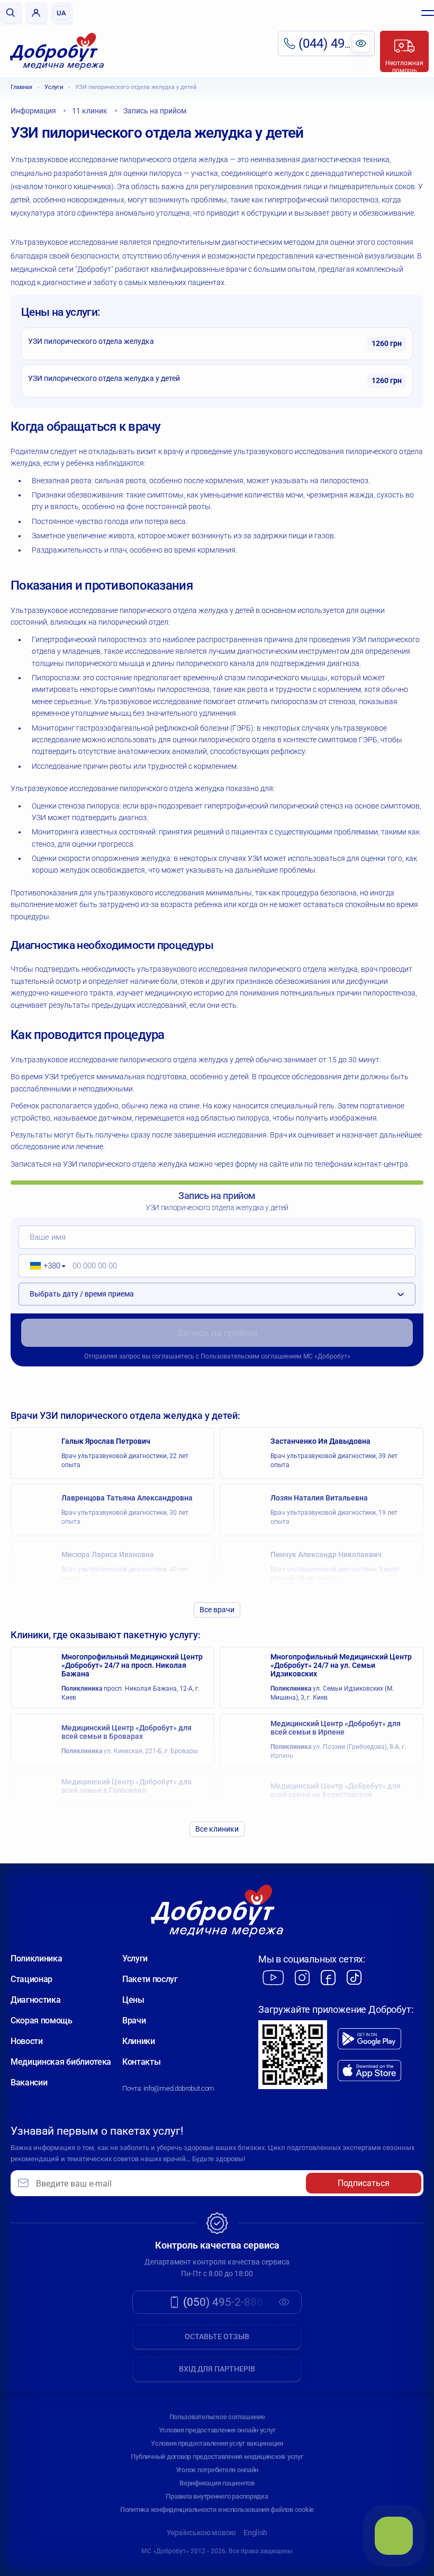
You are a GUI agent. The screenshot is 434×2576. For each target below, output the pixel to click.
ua (61, 13)
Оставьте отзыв (217, 2337)
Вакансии (29, 2082)
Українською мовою (201, 2533)
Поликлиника (36, 1958)
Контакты (141, 2062)
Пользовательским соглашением (251, 1356)
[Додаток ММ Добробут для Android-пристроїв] (369, 2039)
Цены (133, 2000)
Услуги (54, 87)
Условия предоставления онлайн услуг (217, 2430)
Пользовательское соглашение (217, 2417)
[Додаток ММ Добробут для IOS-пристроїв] (369, 2071)
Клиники (139, 2041)
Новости (27, 2041)
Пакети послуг (150, 1979)
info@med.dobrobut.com (179, 2088)
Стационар (31, 1979)
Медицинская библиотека (61, 2062)
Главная (21, 87)
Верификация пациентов (217, 2483)
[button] (44, 1266)
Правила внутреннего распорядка (217, 2496)
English (255, 2533)
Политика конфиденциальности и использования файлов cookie (217, 2510)
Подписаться (364, 2183)
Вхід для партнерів (217, 2369)
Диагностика (35, 2000)
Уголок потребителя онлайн (217, 2470)
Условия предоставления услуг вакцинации (217, 2443)
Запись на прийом (217, 1333)
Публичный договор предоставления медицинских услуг (217, 2457)
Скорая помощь (42, 2020)
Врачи (134, 2020)
